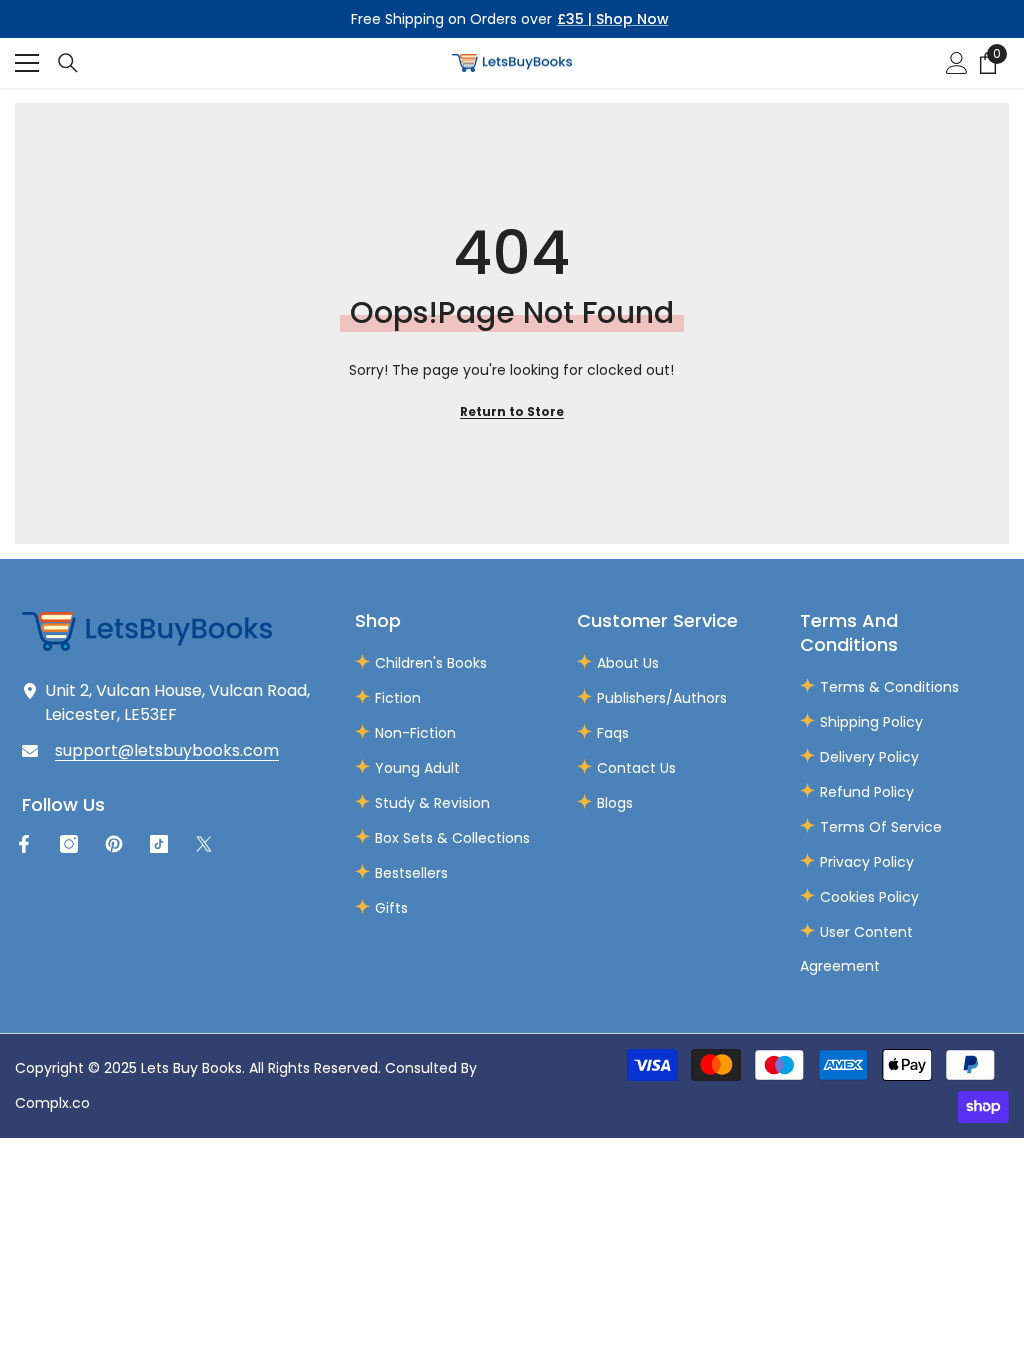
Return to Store (512, 411)
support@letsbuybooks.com (167, 750)
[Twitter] (204, 844)
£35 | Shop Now (613, 19)
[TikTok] (159, 844)
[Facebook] (24, 844)
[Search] (68, 63)
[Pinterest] (114, 844)
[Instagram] (69, 844)
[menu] (27, 63)
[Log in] (957, 63)
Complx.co (52, 1103)
